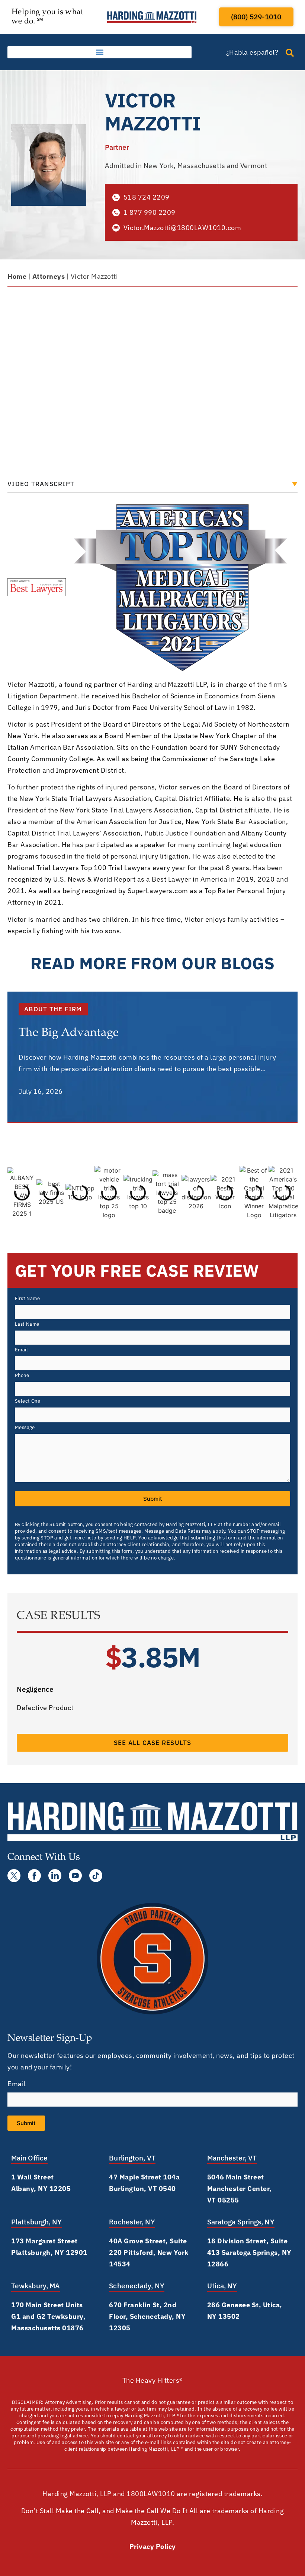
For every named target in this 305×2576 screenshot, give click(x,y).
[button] (99, 52)
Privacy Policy (153, 2546)
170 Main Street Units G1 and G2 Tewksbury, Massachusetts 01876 (48, 2316)
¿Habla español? (252, 52)
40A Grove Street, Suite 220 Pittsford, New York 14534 (149, 2252)
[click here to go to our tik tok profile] (96, 1876)
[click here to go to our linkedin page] (55, 1876)
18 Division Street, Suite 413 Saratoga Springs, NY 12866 (249, 2252)
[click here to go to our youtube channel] (75, 1876)
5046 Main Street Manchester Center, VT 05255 (240, 2189)
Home (17, 276)
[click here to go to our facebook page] (34, 1876)
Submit (153, 1499)
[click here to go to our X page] (14, 1876)
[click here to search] (290, 53)
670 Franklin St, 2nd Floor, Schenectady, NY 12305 (147, 2316)
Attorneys (49, 276)
